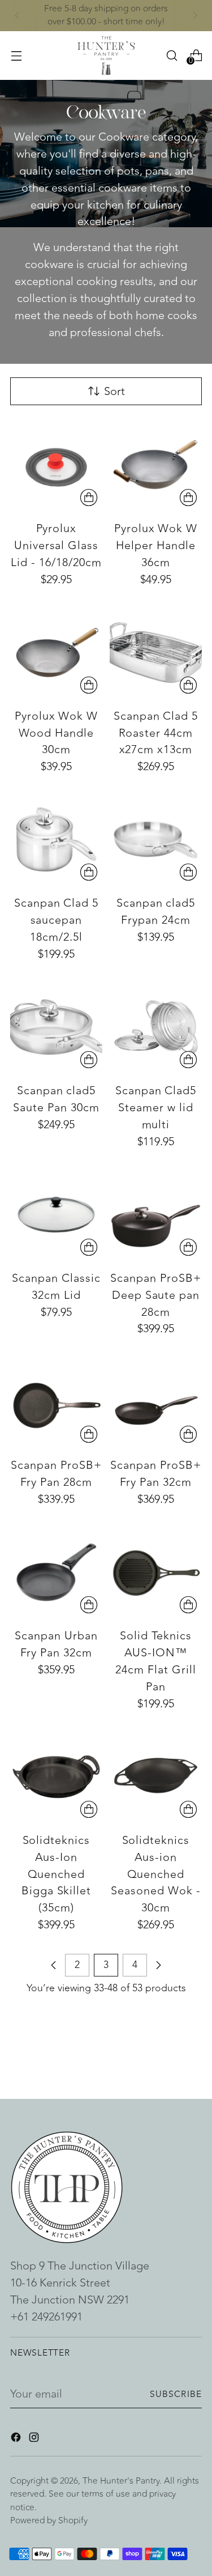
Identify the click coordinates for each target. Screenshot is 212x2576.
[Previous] (17, 16)
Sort (114, 391)
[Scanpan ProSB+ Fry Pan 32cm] (156, 1402)
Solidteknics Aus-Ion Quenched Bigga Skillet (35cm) (57, 1874)
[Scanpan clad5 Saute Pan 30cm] (56, 1027)
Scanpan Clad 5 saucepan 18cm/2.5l (57, 920)
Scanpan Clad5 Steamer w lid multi (156, 1108)
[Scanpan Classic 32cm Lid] (56, 1215)
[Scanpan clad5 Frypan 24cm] (156, 839)
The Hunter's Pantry (121, 2481)
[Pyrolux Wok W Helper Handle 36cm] (156, 465)
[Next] (195, 16)
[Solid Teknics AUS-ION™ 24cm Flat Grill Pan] (156, 1572)
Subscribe (176, 2394)
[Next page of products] (158, 1965)
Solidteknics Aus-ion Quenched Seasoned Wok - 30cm (156, 1874)
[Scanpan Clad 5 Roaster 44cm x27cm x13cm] (156, 652)
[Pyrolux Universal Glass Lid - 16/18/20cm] (56, 465)
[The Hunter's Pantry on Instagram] (35, 2439)
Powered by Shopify (49, 2520)
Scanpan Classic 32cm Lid (56, 1287)
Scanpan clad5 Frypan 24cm (156, 911)
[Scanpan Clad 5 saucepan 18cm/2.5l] (56, 839)
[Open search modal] (172, 55)
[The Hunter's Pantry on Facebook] (17, 2439)
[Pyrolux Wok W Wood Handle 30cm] (56, 652)
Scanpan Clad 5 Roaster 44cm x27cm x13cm (156, 733)
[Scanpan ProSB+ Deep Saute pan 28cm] (156, 1215)
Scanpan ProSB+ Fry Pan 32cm (156, 1474)
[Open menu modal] (16, 55)
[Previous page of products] (54, 1965)
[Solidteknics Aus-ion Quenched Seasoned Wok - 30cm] (156, 1777)
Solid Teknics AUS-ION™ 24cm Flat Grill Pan (156, 1661)
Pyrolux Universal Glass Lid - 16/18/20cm (56, 545)
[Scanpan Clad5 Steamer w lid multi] (156, 1027)
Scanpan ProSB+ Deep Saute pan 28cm (156, 1295)
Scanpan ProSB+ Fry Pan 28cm (56, 1474)
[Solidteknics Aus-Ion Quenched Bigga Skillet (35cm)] (56, 1777)
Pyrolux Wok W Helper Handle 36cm (156, 545)
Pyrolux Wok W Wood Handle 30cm (57, 733)
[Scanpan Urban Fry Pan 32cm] (56, 1572)
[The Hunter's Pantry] (106, 56)
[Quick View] (89, 498)
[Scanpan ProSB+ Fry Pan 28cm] (56, 1402)
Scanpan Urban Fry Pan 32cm (56, 1644)
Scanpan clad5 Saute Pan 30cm (56, 1099)
